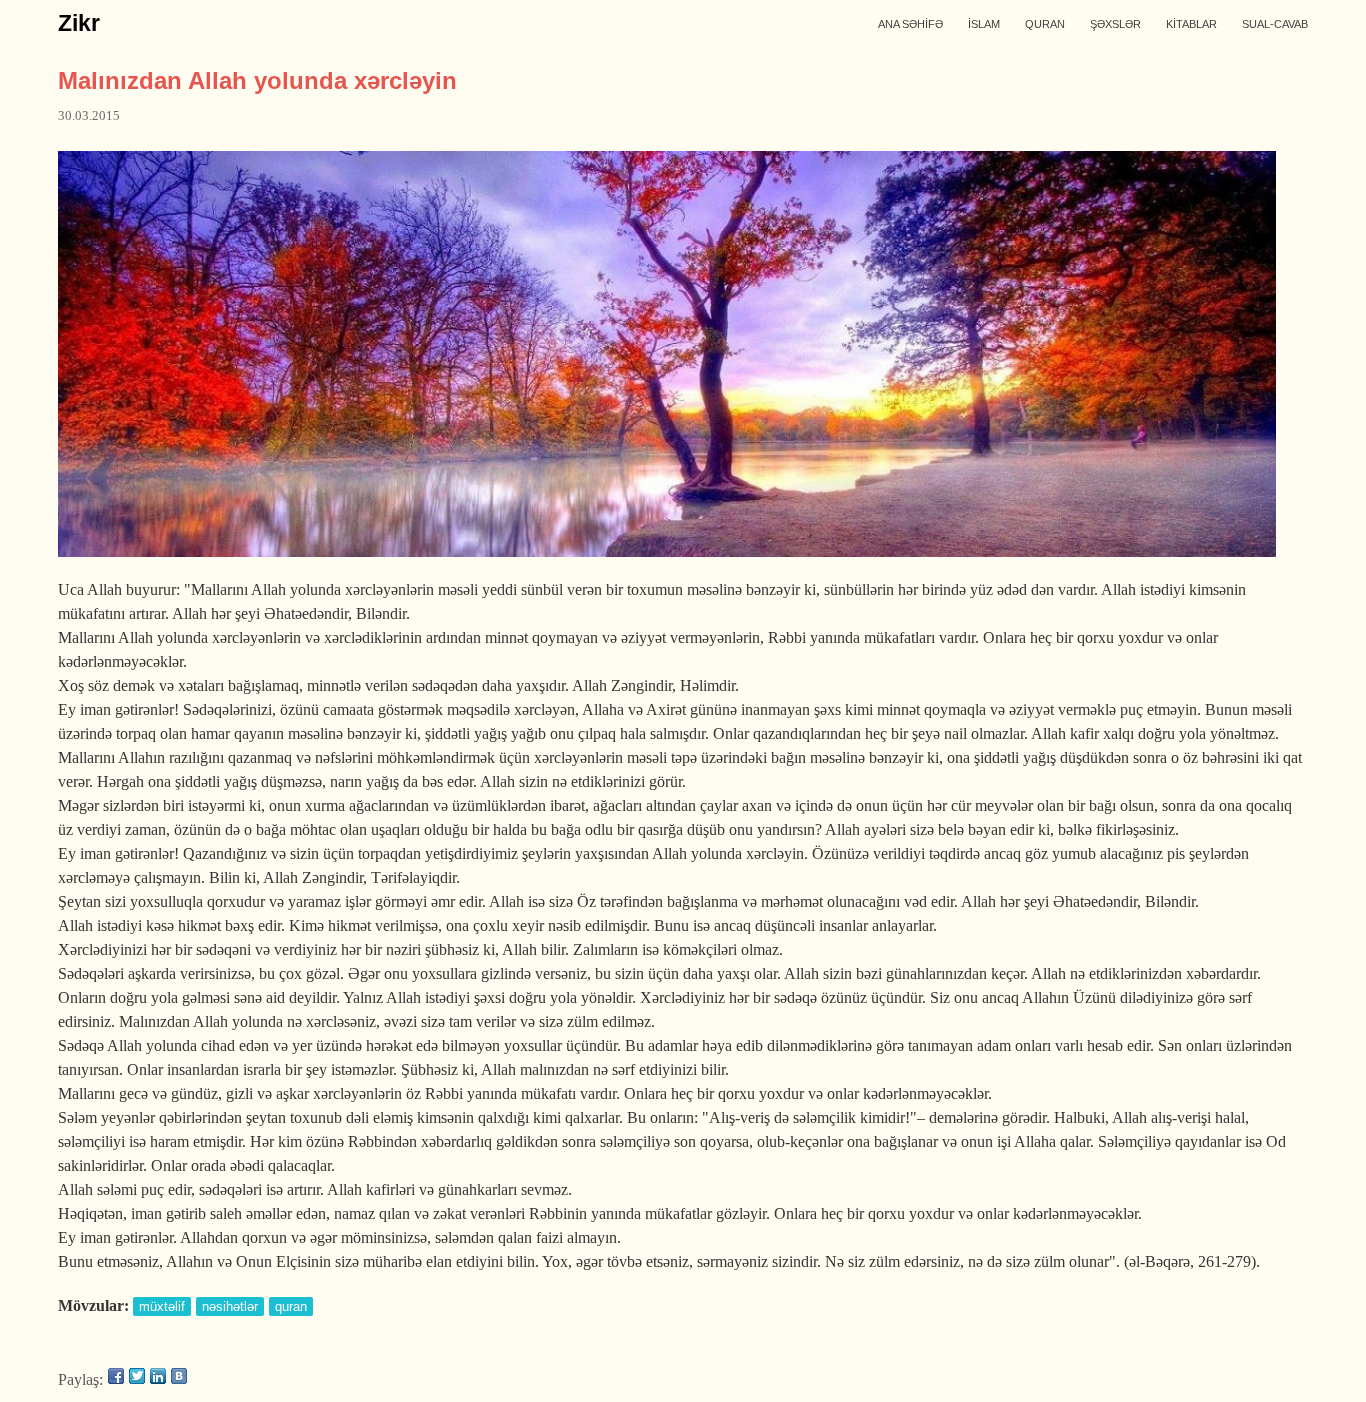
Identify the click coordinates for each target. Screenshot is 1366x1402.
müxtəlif (162, 1306)
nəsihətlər (230, 1306)
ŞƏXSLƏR (1115, 24)
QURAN (1045, 24)
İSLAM (984, 24)
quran (291, 1306)
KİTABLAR (1191, 24)
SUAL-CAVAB (1275, 24)
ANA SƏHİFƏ (910, 24)
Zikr (79, 23)
